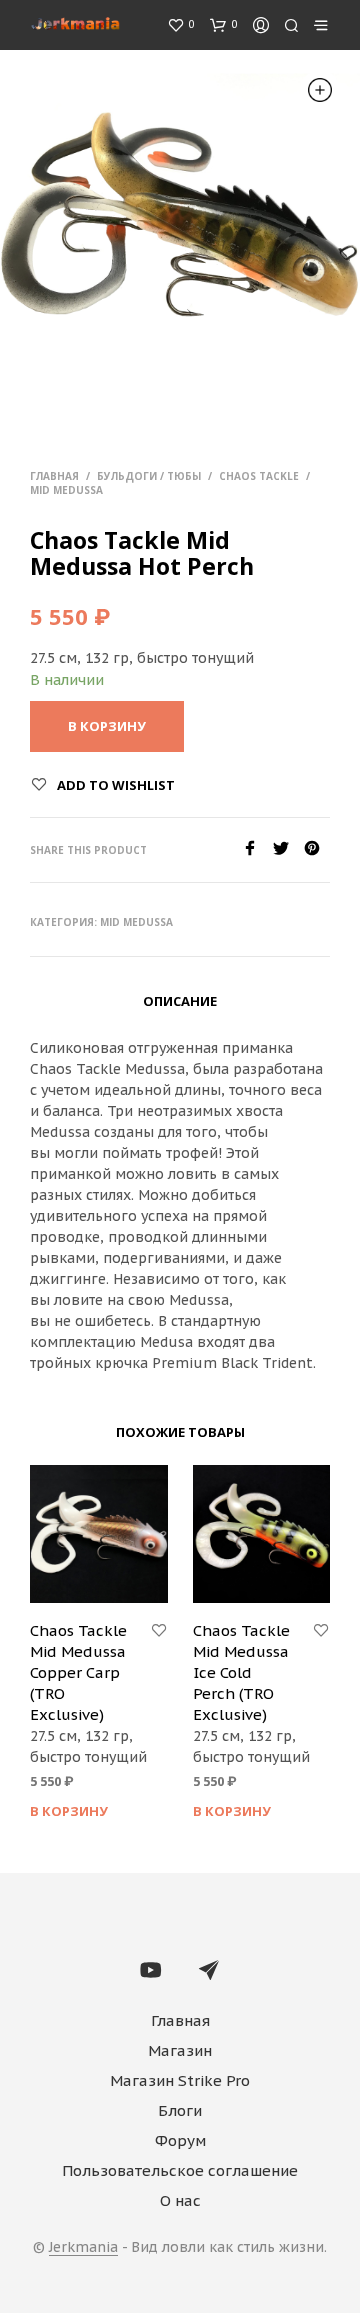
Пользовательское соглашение (180, 2170)
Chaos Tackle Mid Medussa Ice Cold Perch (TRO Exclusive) (241, 1672)
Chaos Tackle (259, 476)
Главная (54, 476)
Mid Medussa (66, 490)
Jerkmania (83, 2248)
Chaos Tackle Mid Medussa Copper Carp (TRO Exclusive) (78, 1672)
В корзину (69, 1811)
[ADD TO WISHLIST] (159, 1631)
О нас (180, 2200)
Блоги (180, 2110)
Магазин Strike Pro (180, 2080)
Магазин (180, 2050)
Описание (180, 1001)
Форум (180, 2140)
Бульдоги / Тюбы (149, 476)
